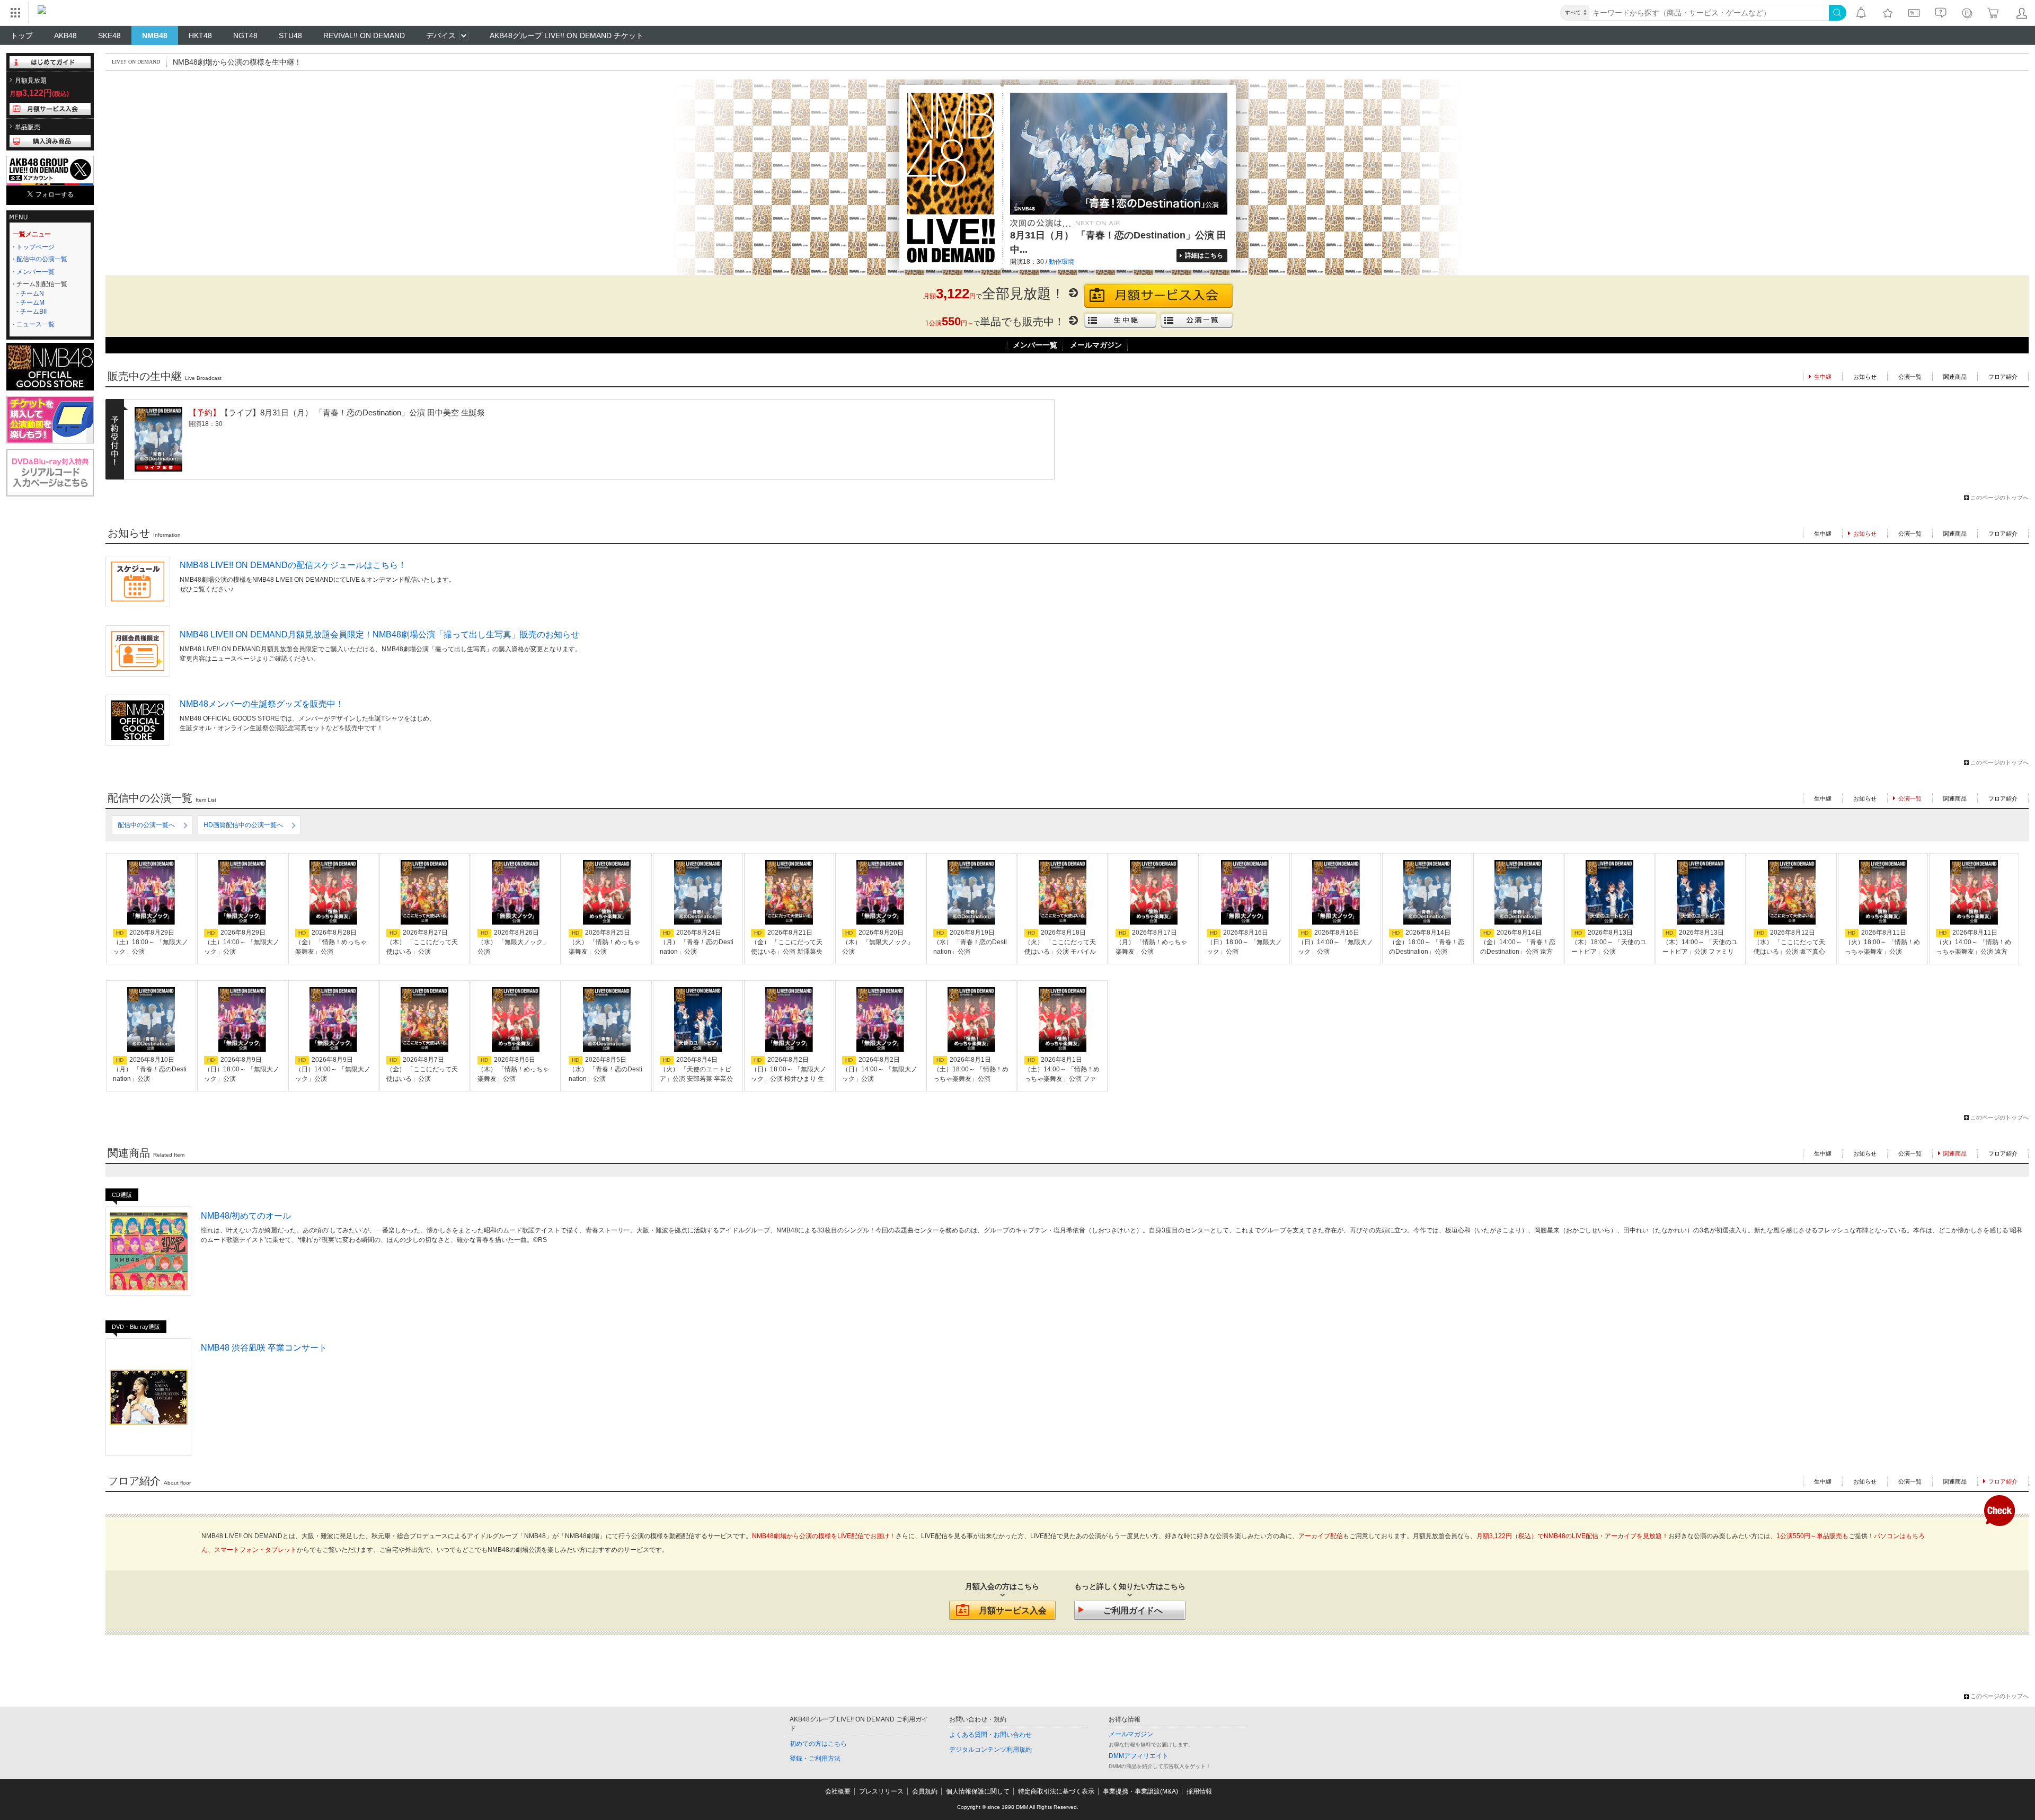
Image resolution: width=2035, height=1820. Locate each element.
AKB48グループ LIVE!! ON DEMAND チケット (567, 35)
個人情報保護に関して (978, 1791)
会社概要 (838, 1791)
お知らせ (1865, 377)
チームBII (33, 312)
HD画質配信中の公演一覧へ (243, 825)
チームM (32, 303)
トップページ (36, 247)
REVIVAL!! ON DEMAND (364, 35)
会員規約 (925, 1791)
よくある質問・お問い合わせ (990, 1735)
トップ (22, 35)
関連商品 (1955, 377)
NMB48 (155, 35)
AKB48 (65, 35)
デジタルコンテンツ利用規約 (990, 1750)
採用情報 (1199, 1791)
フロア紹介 (2003, 377)
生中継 (1823, 534)
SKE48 (109, 35)
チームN (32, 294)
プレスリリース (881, 1791)
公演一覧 (1910, 377)
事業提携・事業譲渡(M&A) (1140, 1791)
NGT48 (245, 35)
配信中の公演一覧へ (146, 825)
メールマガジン (1096, 345)
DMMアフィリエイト (1139, 1756)
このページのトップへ (1999, 498)
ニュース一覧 (36, 324)
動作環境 (1061, 262)
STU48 (290, 35)
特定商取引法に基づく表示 (1056, 1791)
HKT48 (200, 35)
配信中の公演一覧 (42, 259)
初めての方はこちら (818, 1744)
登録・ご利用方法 (815, 1759)
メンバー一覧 (36, 272)
